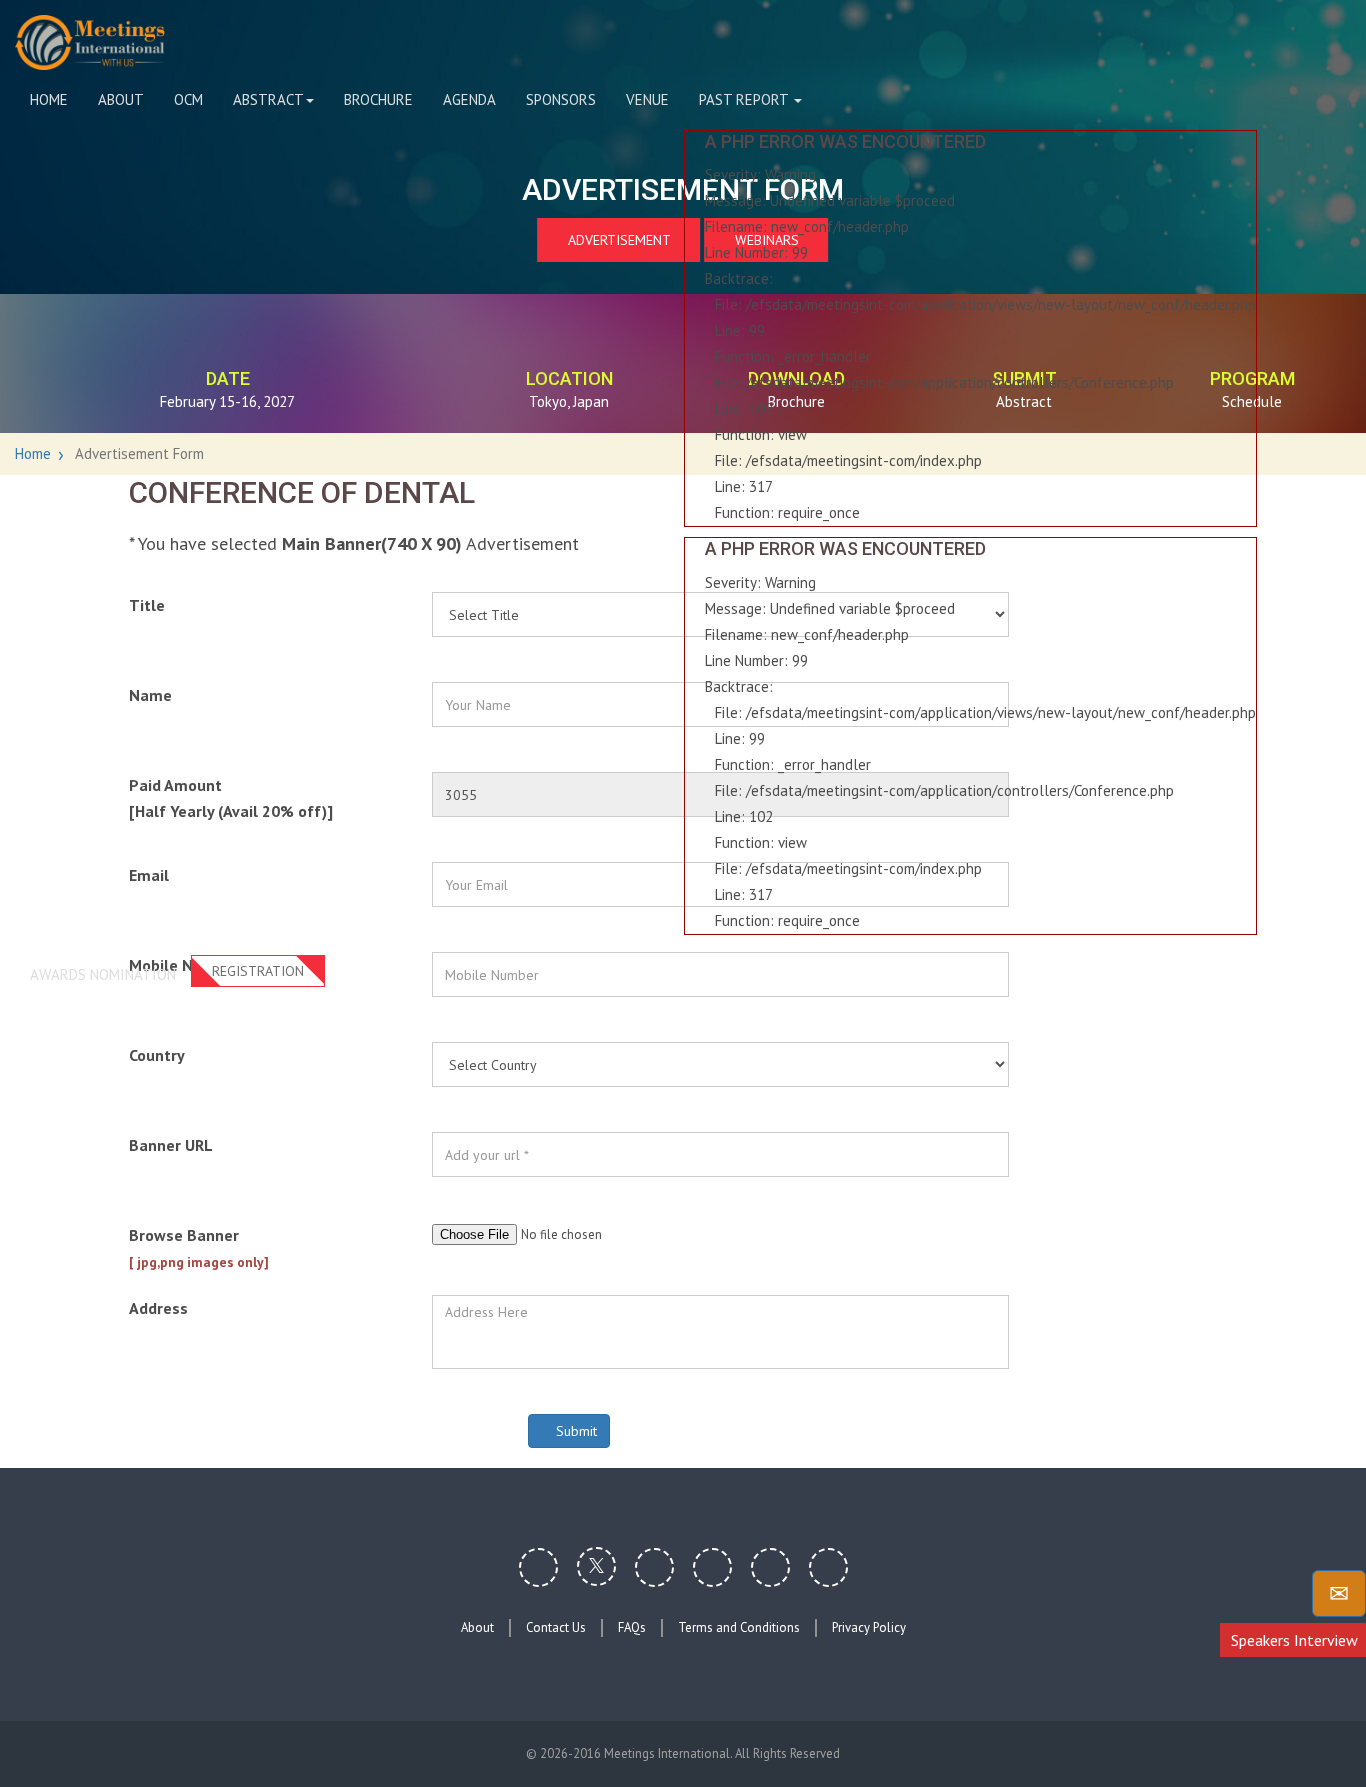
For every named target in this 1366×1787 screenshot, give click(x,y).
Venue (647, 99)
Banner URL (171, 1145)
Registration (258, 971)
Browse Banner (199, 1248)
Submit (574, 1431)
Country (157, 1055)
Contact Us (556, 1627)
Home (49, 99)
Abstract (268, 99)
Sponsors (561, 99)
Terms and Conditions (739, 1627)
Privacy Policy (869, 1627)
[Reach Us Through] (1339, 1593)
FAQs (632, 1627)
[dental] (90, 42)
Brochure (378, 99)
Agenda (469, 99)
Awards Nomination (103, 974)
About (121, 99)
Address (158, 1308)
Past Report (745, 99)
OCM (188, 99)
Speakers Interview (1294, 1640)
